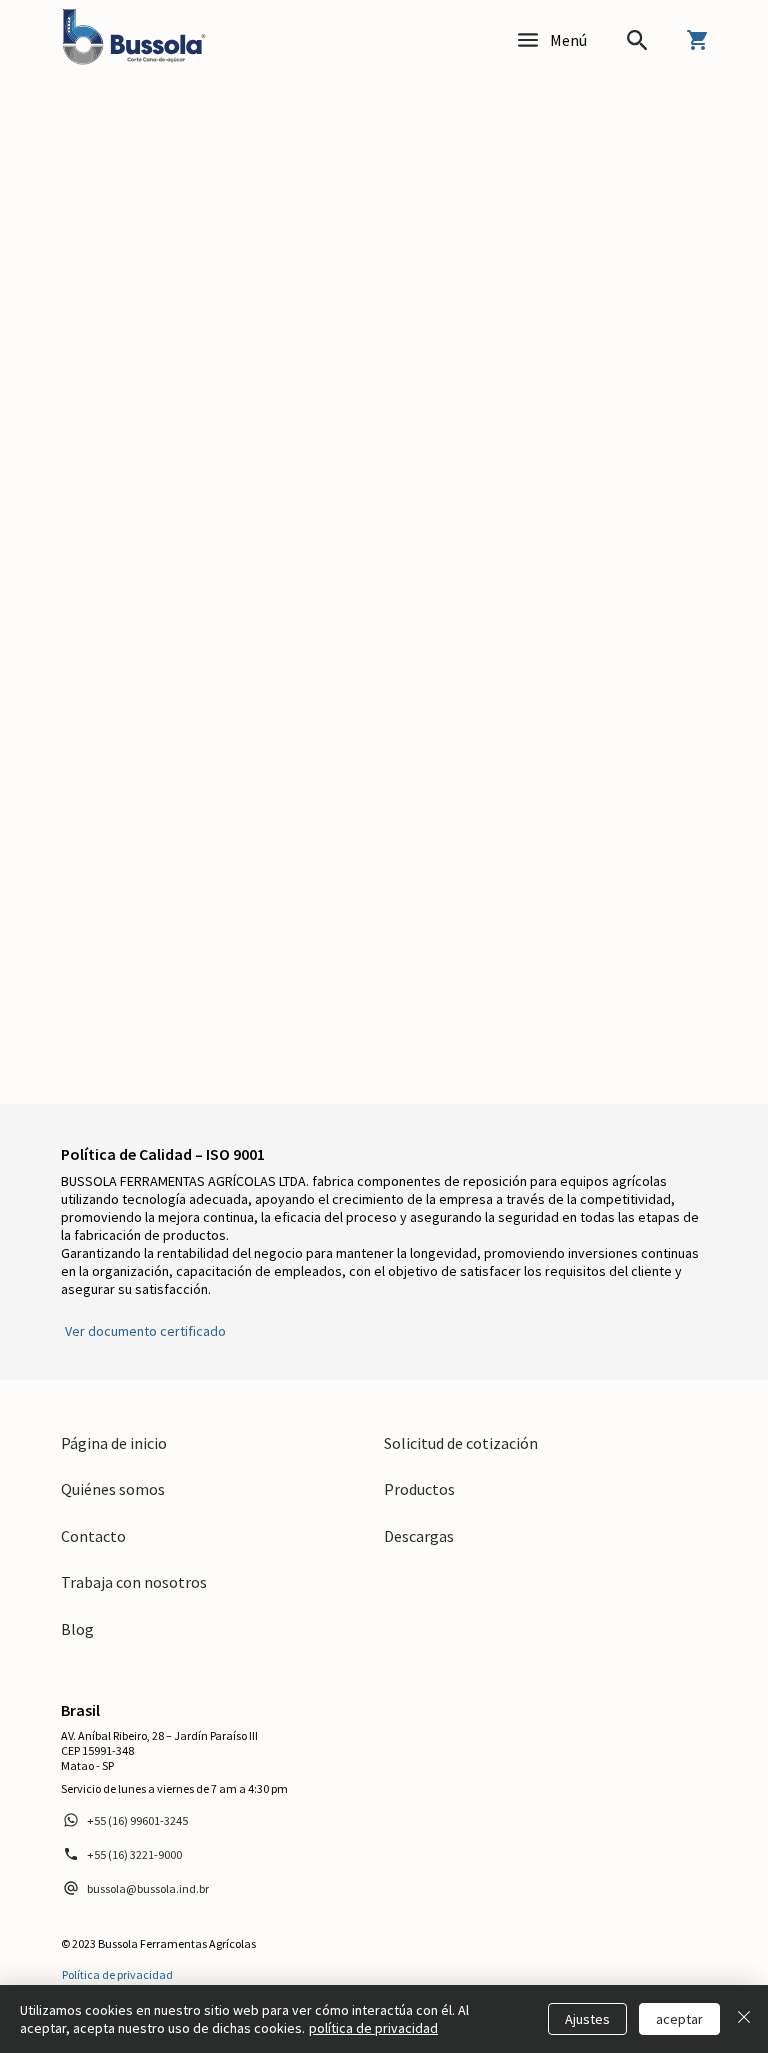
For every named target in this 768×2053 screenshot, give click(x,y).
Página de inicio (114, 1443)
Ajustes (587, 2019)
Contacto (93, 1536)
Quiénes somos (113, 1489)
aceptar (679, 2019)
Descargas (419, 1536)
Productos (419, 1489)
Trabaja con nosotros (134, 1582)
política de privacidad (373, 2028)
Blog (77, 1629)
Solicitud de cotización (461, 1443)
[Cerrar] (744, 2019)
